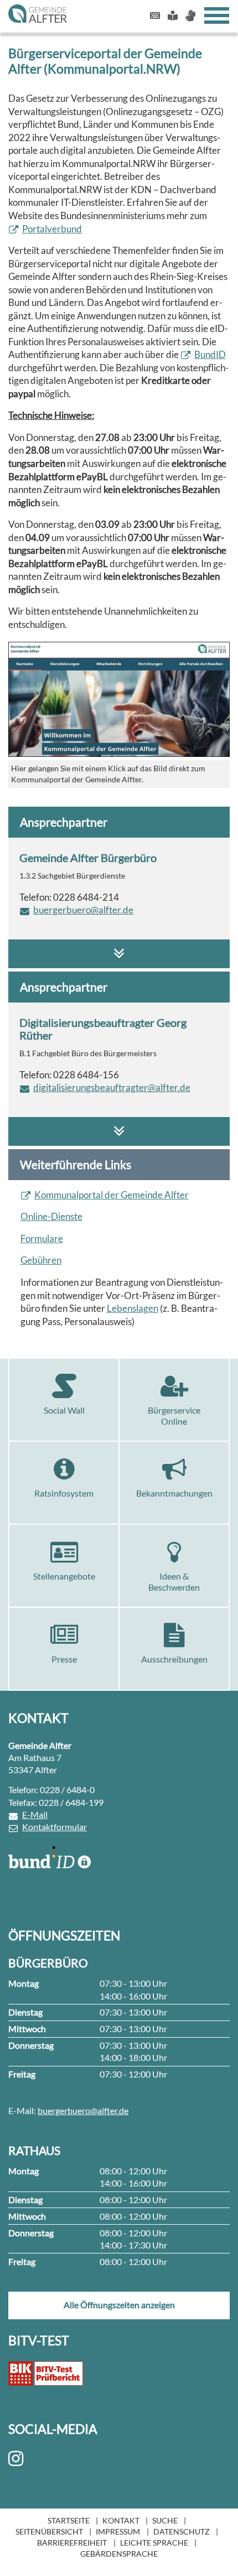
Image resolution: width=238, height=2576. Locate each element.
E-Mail (35, 1814)
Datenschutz (182, 2531)
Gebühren (41, 1260)
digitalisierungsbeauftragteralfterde (112, 1087)
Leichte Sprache (154, 2543)
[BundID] (50, 1857)
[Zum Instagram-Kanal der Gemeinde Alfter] (18, 2459)
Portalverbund (52, 229)
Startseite (69, 2520)
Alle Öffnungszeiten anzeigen (119, 2305)
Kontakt (121, 2520)
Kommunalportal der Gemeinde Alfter (112, 1195)
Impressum (118, 2531)
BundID (210, 354)
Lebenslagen (133, 1308)
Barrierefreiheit (72, 2543)
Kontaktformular (55, 1827)
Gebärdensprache (119, 2554)
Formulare (42, 1238)
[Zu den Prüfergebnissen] (46, 2374)
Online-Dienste (51, 1216)
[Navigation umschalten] (217, 15)
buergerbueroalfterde (83, 910)
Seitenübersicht (49, 2531)
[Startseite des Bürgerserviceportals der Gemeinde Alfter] (119, 699)
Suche (165, 2520)
